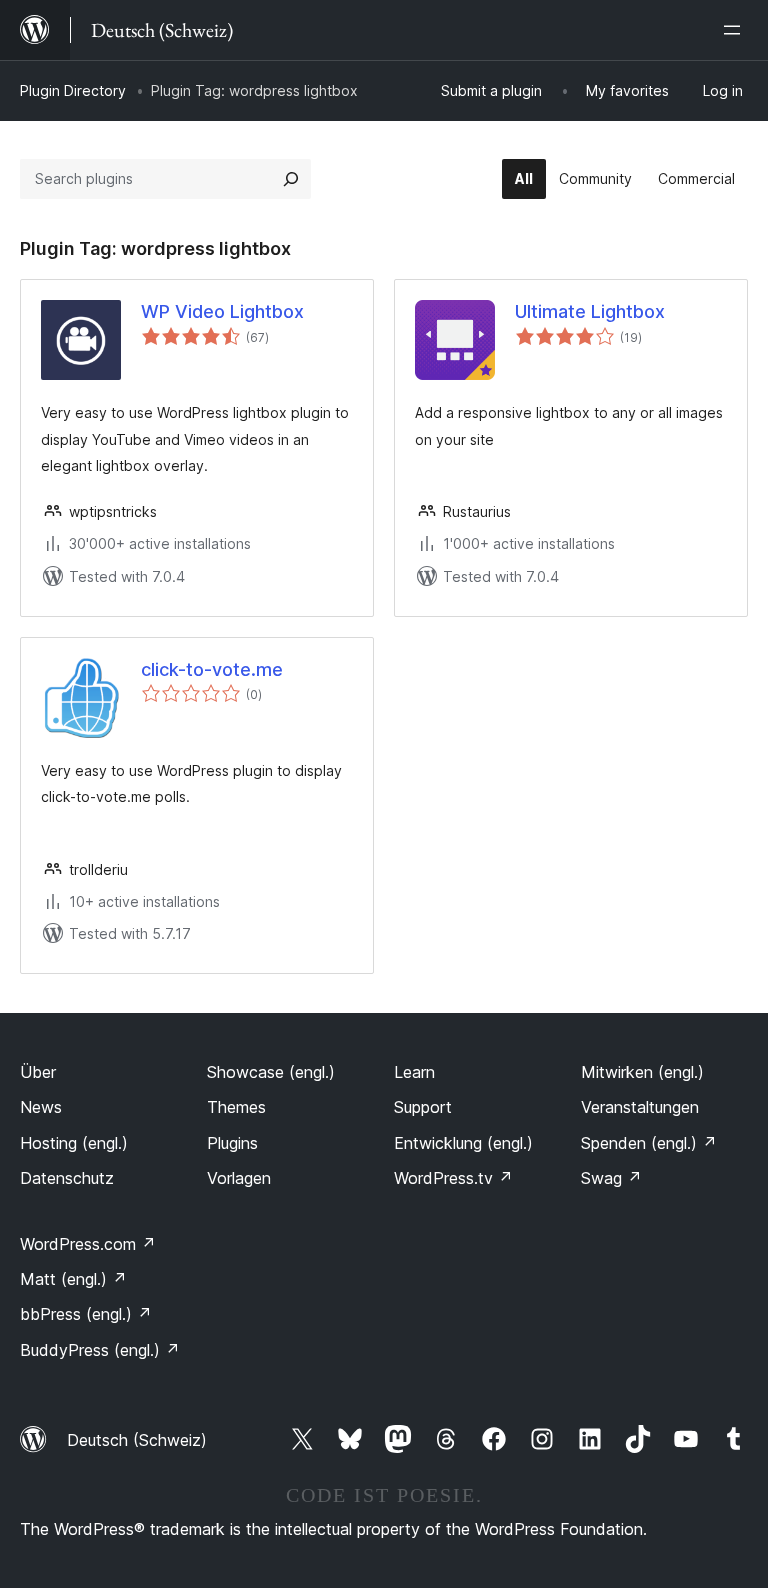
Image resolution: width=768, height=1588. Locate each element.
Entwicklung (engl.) (463, 1143)
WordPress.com (88, 1244)
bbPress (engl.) (86, 1314)
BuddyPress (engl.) (100, 1350)
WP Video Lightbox (222, 311)
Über (38, 1072)
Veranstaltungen (640, 1107)
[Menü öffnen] (736, 30)
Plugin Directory (73, 90)
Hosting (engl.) (74, 1143)
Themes (236, 1107)
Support (423, 1107)
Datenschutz (67, 1178)
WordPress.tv (453, 1178)
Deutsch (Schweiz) (137, 1440)
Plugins (232, 1143)
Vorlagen (239, 1178)
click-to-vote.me (212, 669)
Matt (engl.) (73, 1279)
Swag (611, 1178)
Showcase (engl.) (271, 1072)
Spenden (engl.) (649, 1143)
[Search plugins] (291, 179)
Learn (414, 1072)
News (41, 1107)
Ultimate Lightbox (590, 311)
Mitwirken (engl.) (642, 1072)
